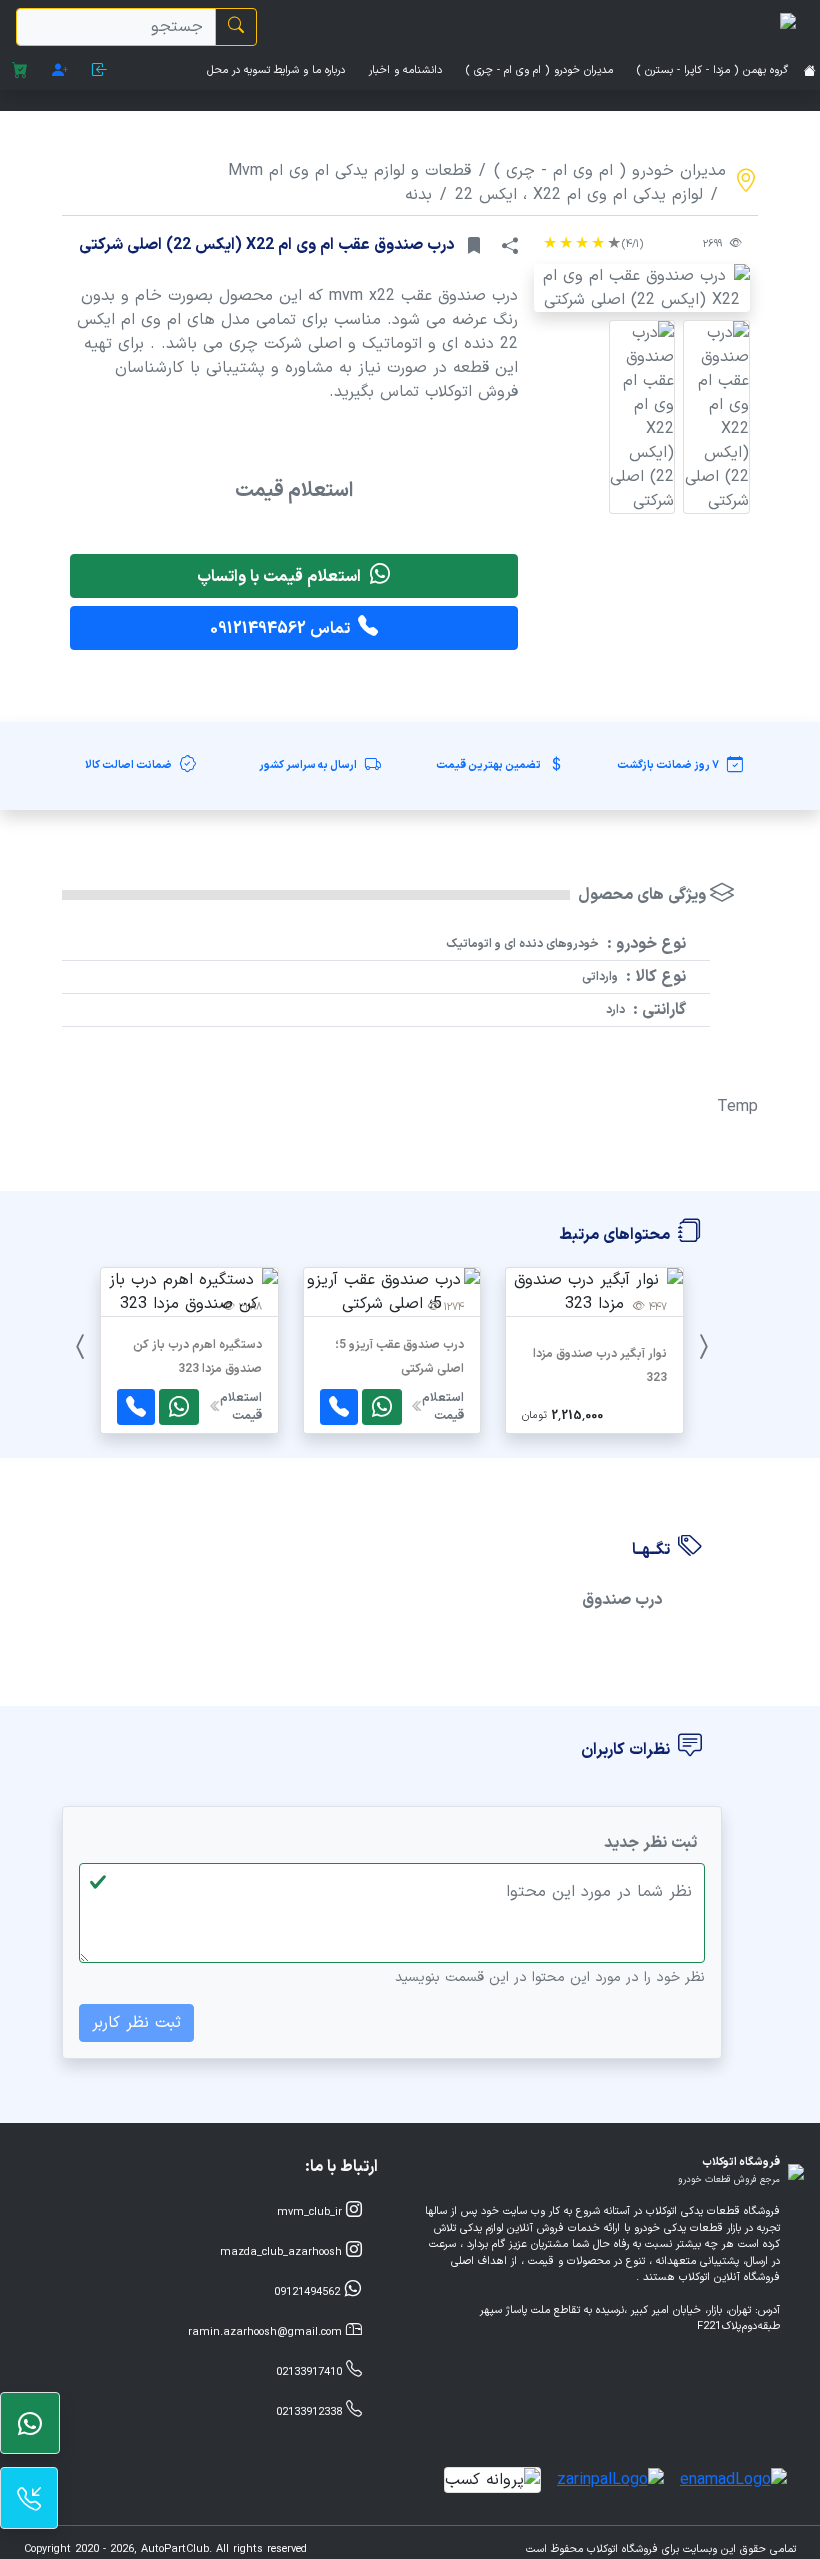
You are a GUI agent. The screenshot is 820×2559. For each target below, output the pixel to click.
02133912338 (311, 2412)
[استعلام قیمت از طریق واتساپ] (382, 1407)
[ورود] (100, 72)
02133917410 (311, 2372)
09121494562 (309, 2292)
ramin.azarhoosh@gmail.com (267, 2332)
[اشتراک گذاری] (510, 246)
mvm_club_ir (311, 2212)
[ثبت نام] (60, 72)
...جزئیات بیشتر (594, 1397)
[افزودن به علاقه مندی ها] (474, 246)
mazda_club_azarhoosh (283, 2252)
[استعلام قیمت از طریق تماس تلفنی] (339, 1407)
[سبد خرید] (20, 72)
